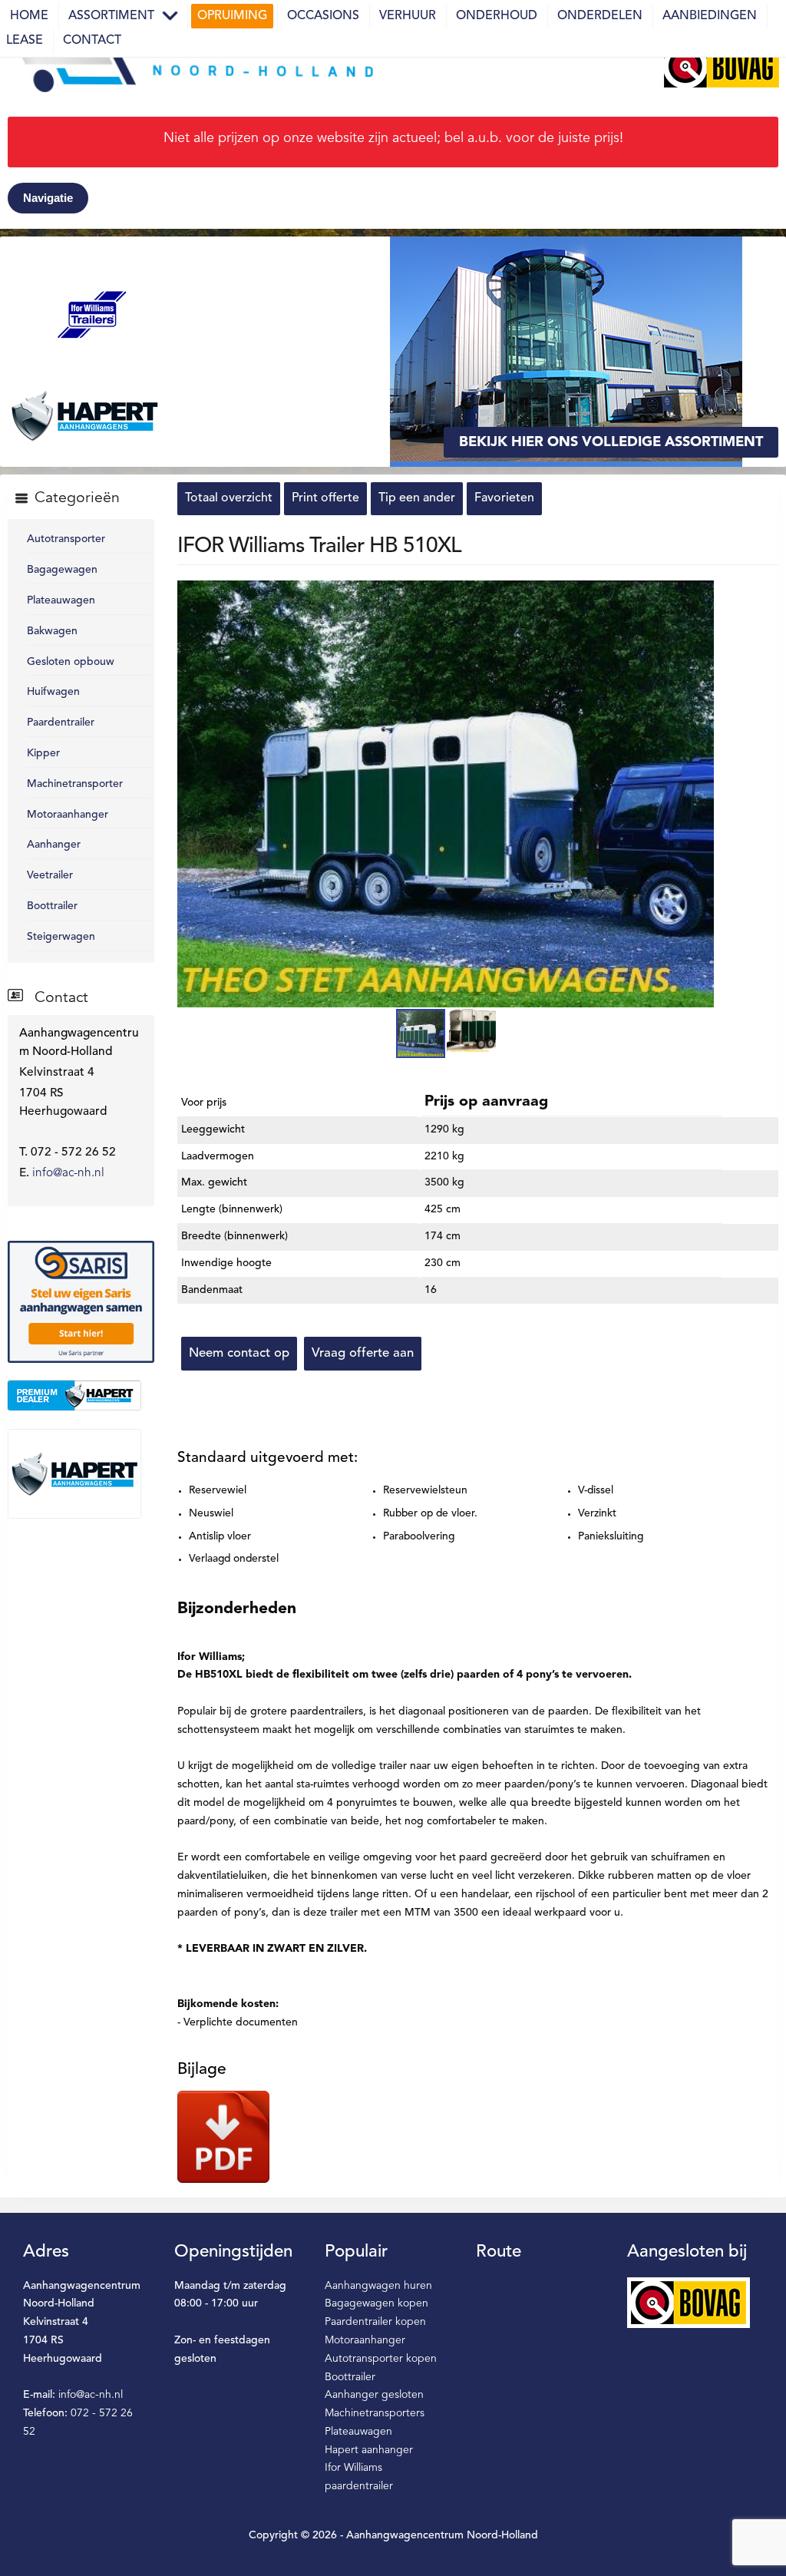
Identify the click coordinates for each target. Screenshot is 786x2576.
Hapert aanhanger (369, 2450)
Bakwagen (52, 631)
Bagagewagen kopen (376, 2303)
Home (29, 16)
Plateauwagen (61, 600)
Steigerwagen (61, 937)
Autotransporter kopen (381, 2359)
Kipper (43, 753)
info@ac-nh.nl (68, 1173)
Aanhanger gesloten (374, 2395)
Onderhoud (497, 16)
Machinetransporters (375, 2413)
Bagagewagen (62, 570)
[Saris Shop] (81, 1301)
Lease (25, 41)
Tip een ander (417, 498)
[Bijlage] (223, 2137)
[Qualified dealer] (81, 1395)
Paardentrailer (61, 723)
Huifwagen (53, 692)
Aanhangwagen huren (378, 2286)
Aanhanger (54, 845)
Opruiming (232, 16)
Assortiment (111, 16)
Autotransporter (66, 539)
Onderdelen (600, 16)
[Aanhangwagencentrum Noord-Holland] (192, 66)
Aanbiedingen (710, 16)
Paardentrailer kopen (375, 2322)
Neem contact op (239, 1353)
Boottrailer (52, 906)
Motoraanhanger (68, 815)
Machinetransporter (75, 784)
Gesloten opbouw (71, 662)
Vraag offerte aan (363, 1353)
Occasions (323, 16)
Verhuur (408, 16)
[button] (701, 594)
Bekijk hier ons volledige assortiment (611, 442)
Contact (92, 41)
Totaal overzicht (229, 498)
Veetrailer (50, 875)
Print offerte (325, 498)
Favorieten (504, 498)
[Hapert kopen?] (81, 1473)
